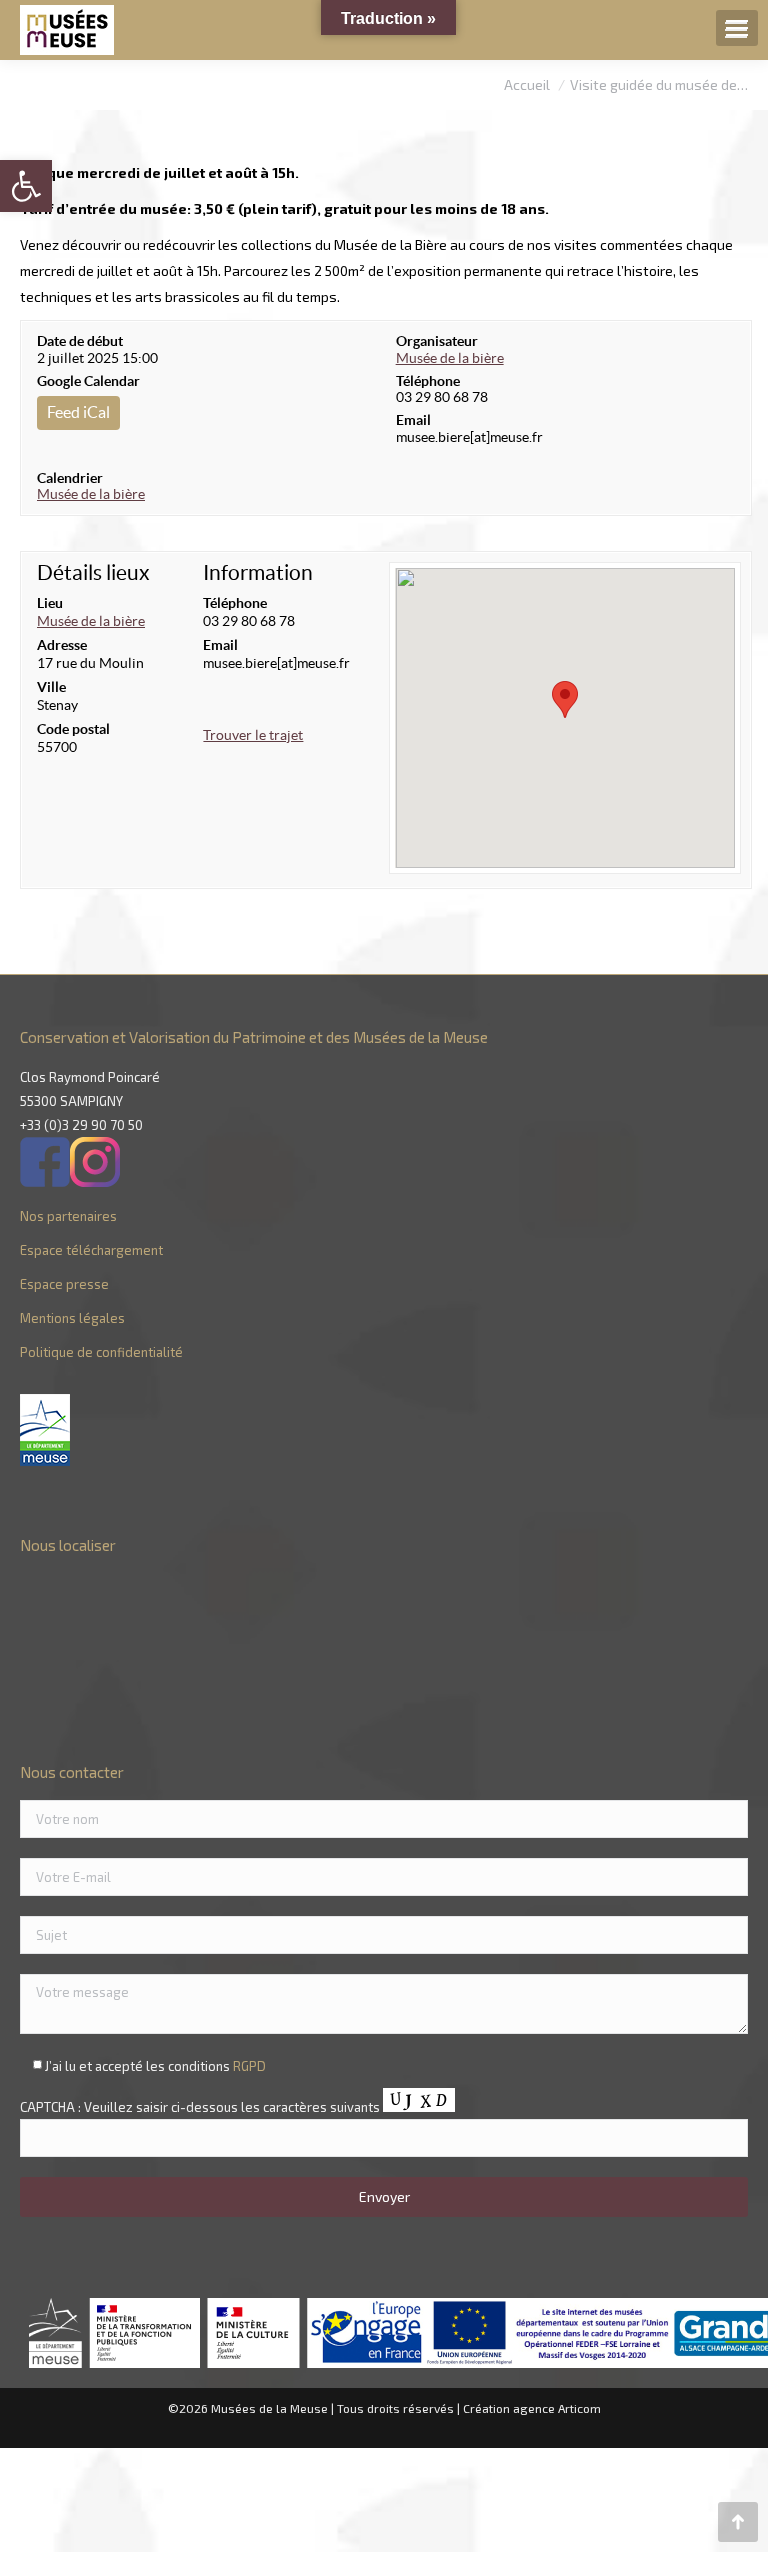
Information (258, 572)
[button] (565, 699)
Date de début (80, 341)
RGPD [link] (249, 2066)
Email (413, 420)
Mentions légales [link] (72, 1318)
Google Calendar (88, 381)
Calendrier (70, 478)
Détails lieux (93, 572)
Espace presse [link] (64, 1284)
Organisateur (437, 341)
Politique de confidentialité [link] (101, 1352)
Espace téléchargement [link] (91, 1250)
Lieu (50, 603)
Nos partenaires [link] (68, 1216)
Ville (51, 687)
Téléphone (428, 381)
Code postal (73, 729)
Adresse (62, 645)
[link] (26, 186)
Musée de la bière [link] (91, 494)
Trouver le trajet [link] (253, 735)
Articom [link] (579, 2408)
